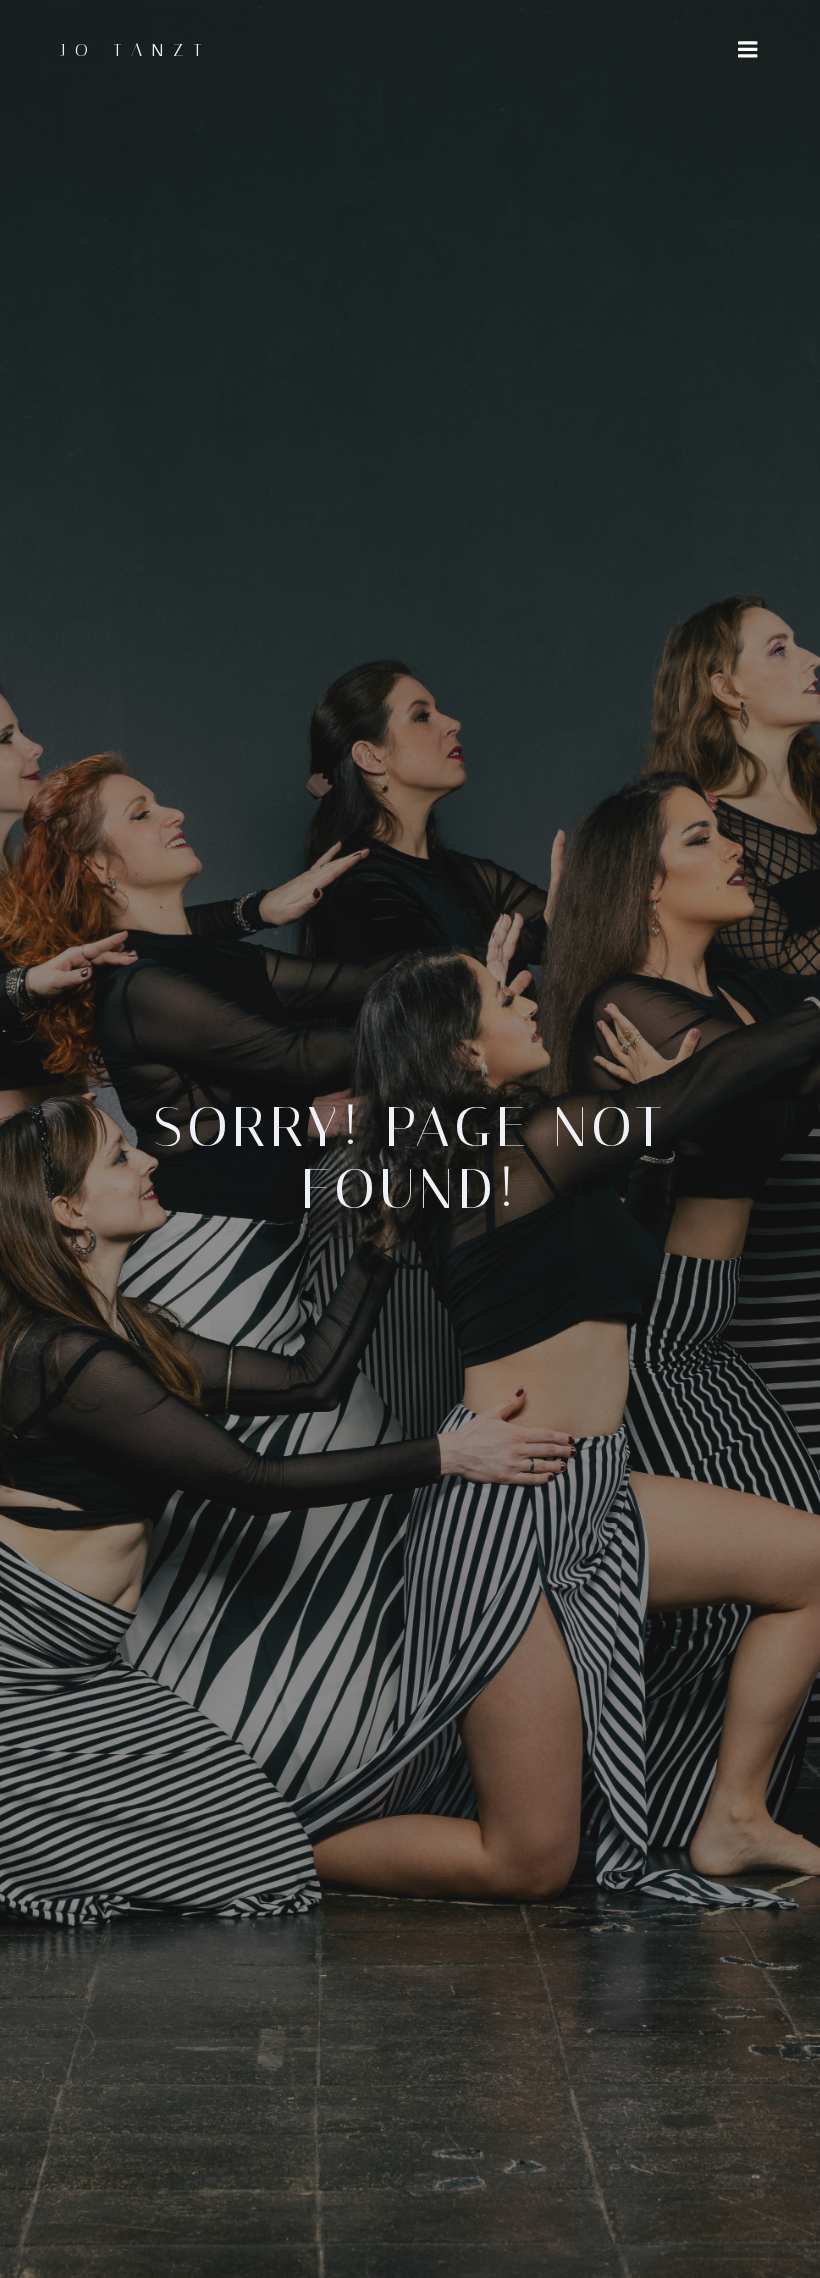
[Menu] (748, 50)
